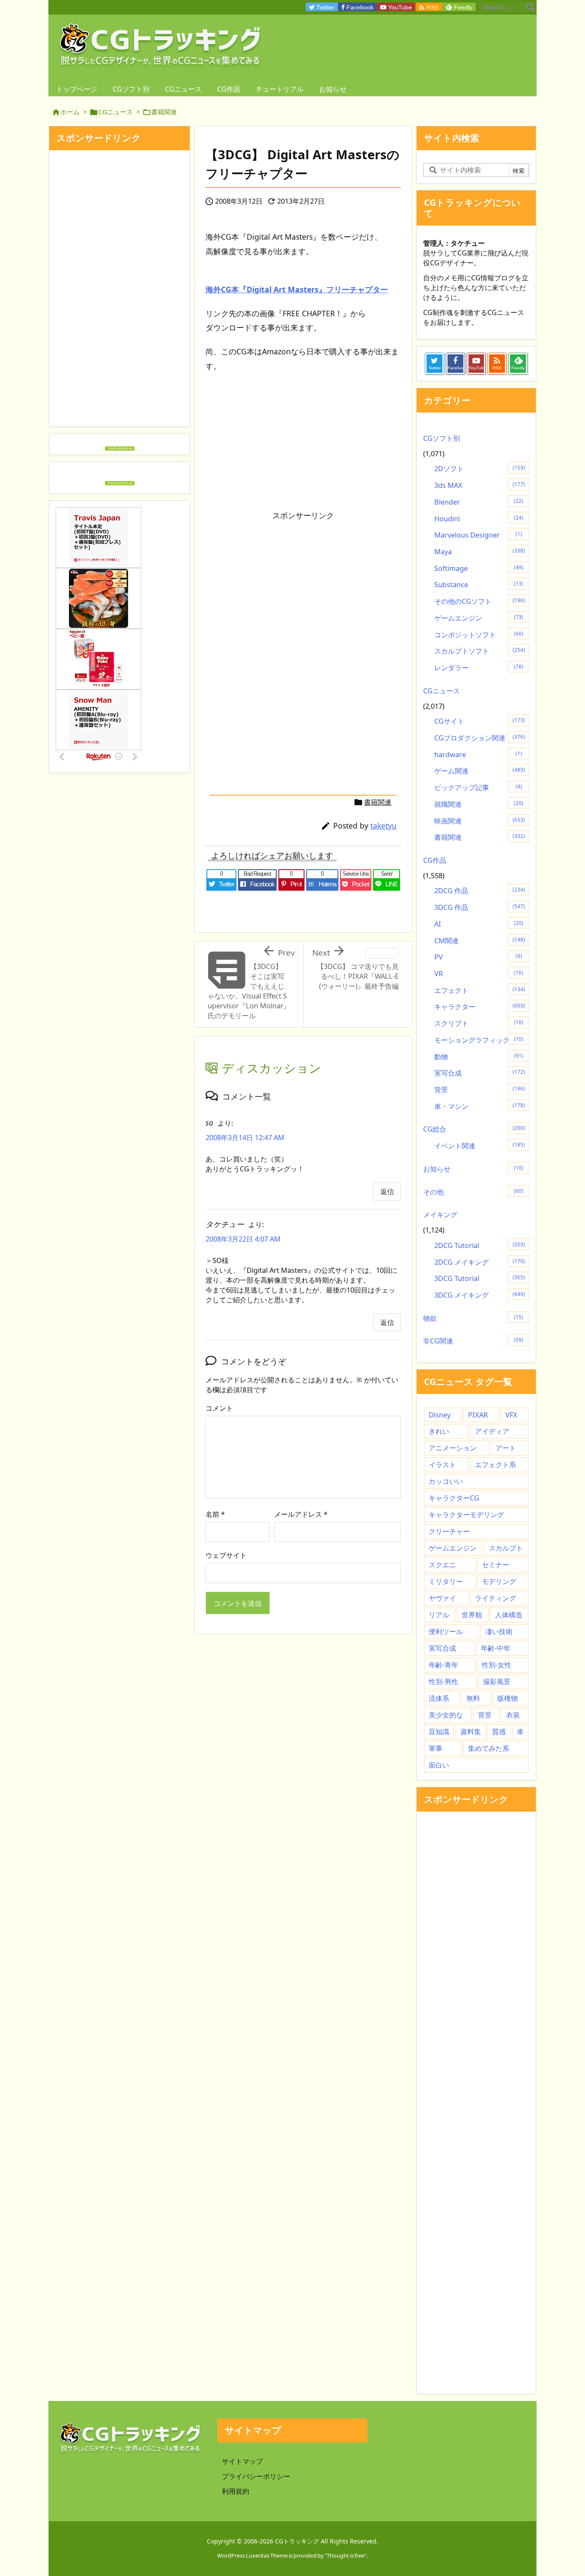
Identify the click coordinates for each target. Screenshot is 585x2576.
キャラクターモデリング (466, 1515)
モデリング (499, 1581)
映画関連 (480, 821)
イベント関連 (480, 1146)
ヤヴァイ (442, 1598)
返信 (387, 1191)
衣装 (513, 1715)
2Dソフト (480, 469)
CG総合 (474, 1129)
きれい (439, 1431)
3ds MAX (480, 485)
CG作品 (435, 860)
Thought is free (346, 2555)
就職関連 (479, 804)
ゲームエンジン (479, 618)
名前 (215, 1514)
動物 (479, 1057)
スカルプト (506, 1548)
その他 (473, 1192)
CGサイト (480, 721)
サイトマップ (242, 2461)
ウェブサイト (226, 1555)
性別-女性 (497, 1665)
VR (479, 974)
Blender (479, 502)
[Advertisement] (278, 585)
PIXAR (478, 1415)
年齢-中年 (496, 1648)
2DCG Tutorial (480, 1245)
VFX (511, 1415)
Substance (479, 585)
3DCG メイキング (480, 1295)
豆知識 (439, 1732)
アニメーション (453, 1448)
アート (506, 1448)
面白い (439, 1765)
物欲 (473, 1318)
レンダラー (479, 668)
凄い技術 (499, 1631)
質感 (499, 1732)
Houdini (479, 519)
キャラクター (480, 1007)
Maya (480, 552)
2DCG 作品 (480, 891)
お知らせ (473, 1169)
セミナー (495, 1565)
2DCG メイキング (480, 1262)
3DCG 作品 (480, 907)
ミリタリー (446, 1581)
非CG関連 (473, 1341)
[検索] (530, 7)
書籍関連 (164, 112)
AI (479, 924)
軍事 (436, 1748)
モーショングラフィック (479, 1040)
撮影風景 (497, 1682)
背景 (480, 1090)
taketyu (384, 826)
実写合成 (480, 1073)
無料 (473, 1698)
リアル (439, 1615)
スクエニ (442, 1565)
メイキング (440, 1215)
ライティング (495, 1598)
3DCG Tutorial (480, 1278)
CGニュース (115, 112)
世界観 (472, 1615)
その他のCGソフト (480, 601)
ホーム (70, 112)
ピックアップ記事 (478, 787)
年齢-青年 (443, 1665)
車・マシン (480, 1106)
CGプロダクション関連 (480, 738)
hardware (478, 755)
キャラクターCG (454, 1498)
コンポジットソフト (479, 635)
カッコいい (446, 1481)
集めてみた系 (489, 1748)
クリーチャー (449, 1531)
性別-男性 (443, 1682)
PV (478, 957)
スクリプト (479, 1023)
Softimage (479, 568)
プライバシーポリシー (256, 2476)
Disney (440, 1415)
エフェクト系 (495, 1465)
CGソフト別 (442, 438)
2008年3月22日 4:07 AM (243, 1239)
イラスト (442, 1465)
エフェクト (480, 990)
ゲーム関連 (480, 771)
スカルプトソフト (480, 651)
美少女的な (446, 1715)
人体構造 (509, 1615)
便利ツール (446, 1631)
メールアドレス (301, 1514)
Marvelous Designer (478, 535)
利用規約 (236, 2491)
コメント (219, 1408)
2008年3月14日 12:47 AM (245, 1138)
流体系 (439, 1698)
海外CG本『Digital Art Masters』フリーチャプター (297, 289)
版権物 (507, 1698)
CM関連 (480, 941)
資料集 (471, 1732)
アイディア (492, 1431)
